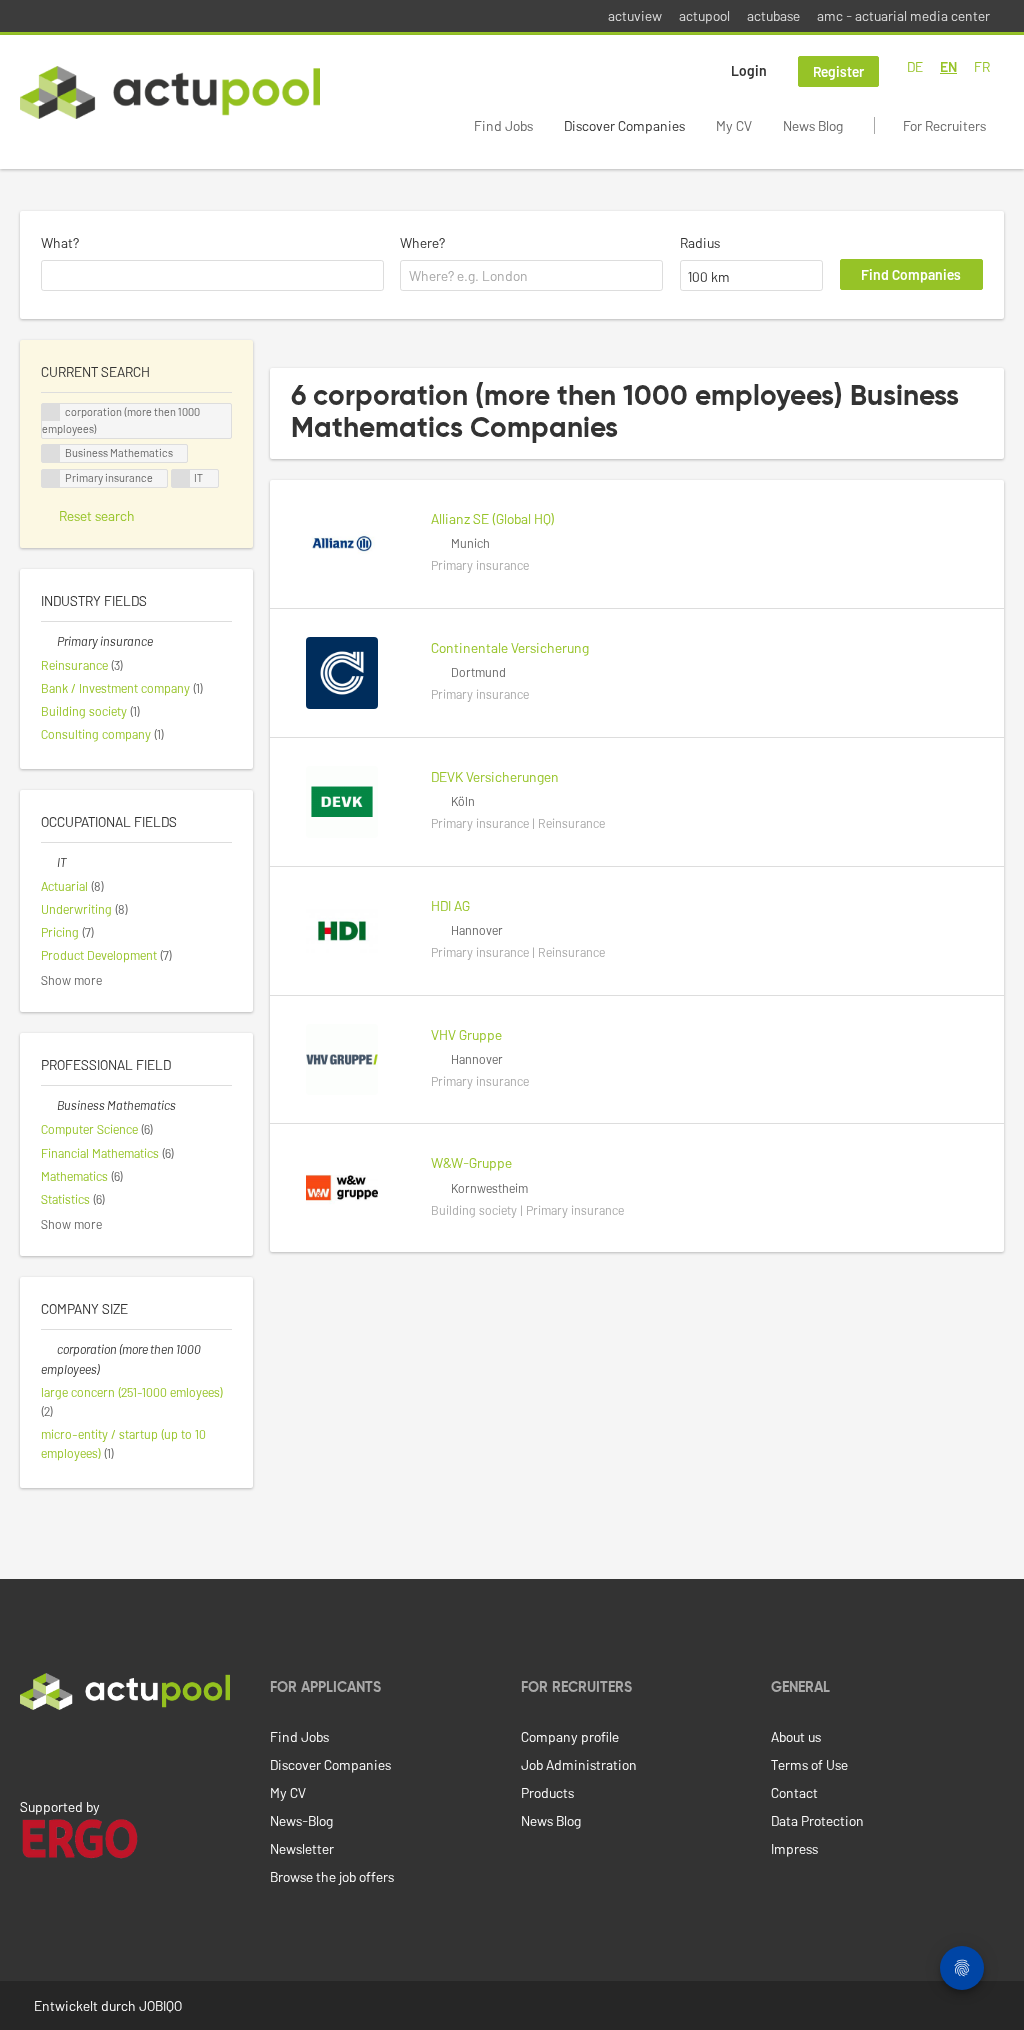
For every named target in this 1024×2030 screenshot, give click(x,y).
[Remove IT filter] (49, 862)
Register (838, 71)
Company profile (570, 1736)
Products (547, 1792)
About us (796, 1736)
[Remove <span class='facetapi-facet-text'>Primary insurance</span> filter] (51, 478)
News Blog (813, 125)
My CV (734, 125)
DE (915, 66)
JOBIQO (160, 2005)
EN (948, 66)
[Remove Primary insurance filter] (49, 641)
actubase (773, 15)
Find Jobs (503, 125)
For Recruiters (944, 125)
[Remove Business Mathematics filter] (49, 1105)
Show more (71, 980)
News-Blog (301, 1820)
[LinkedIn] (31, 1752)
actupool (704, 15)
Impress (794, 1848)
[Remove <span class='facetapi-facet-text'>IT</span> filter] (181, 478)
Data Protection (817, 1820)
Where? (422, 242)
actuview (635, 15)
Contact (794, 1792)
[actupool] (170, 92)
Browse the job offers (332, 1876)
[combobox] (212, 276)
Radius (700, 242)
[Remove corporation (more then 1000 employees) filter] (49, 1349)
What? (60, 242)
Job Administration (579, 1764)
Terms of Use (809, 1764)
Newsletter (302, 1848)
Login (749, 70)
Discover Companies (624, 125)
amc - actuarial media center (903, 15)
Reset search (97, 515)
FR (982, 66)
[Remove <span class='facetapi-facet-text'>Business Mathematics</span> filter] (51, 453)
